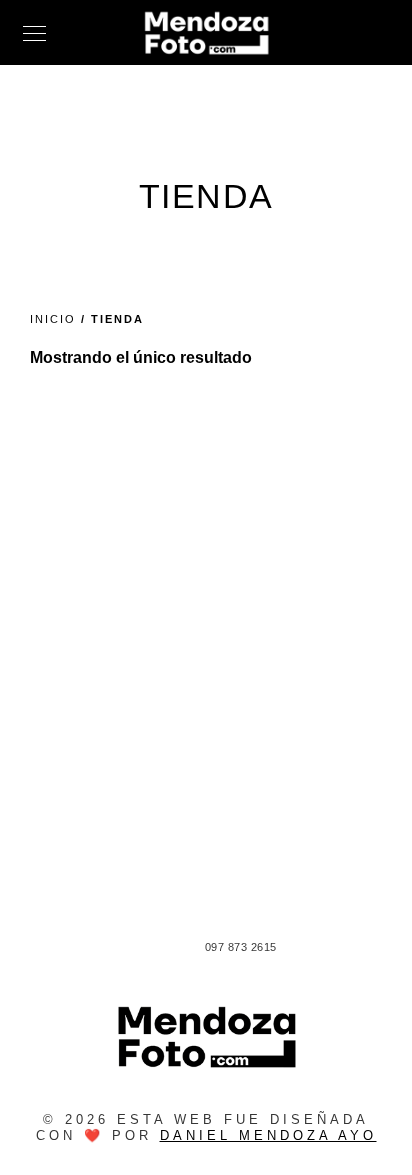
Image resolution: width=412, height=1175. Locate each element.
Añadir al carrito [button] (212, 797)
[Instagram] (161, 950)
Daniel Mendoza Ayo (268, 1135)
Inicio (53, 319)
